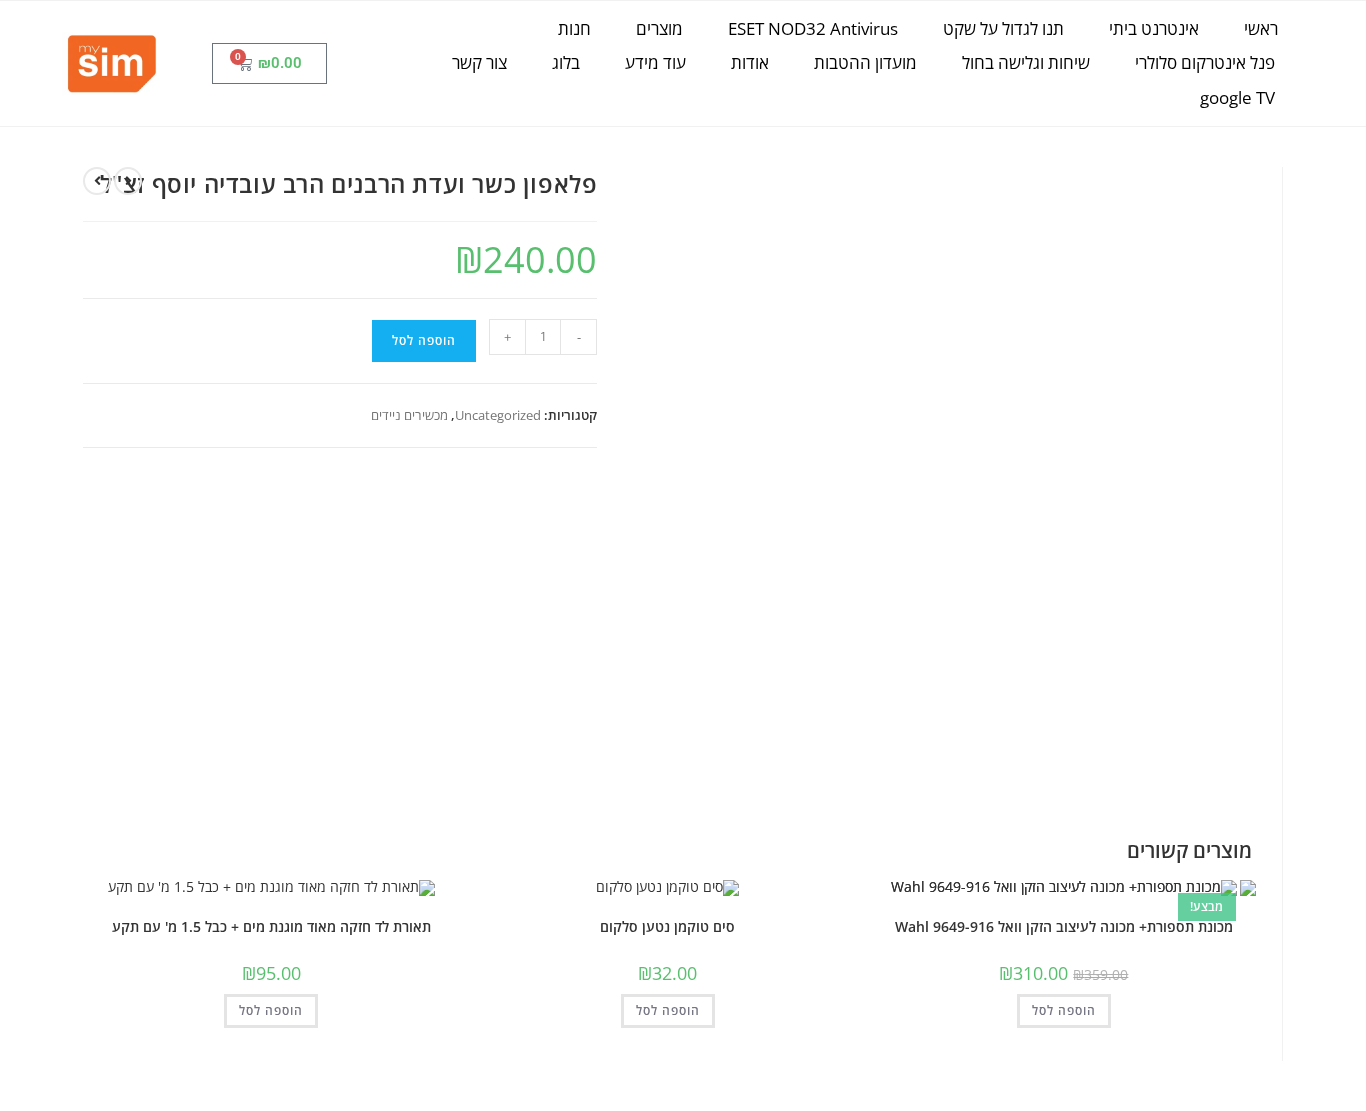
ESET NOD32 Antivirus (813, 28)
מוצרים (659, 28)
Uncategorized (498, 415)
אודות (750, 62)
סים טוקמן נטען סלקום (667, 926)
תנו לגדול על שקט (1003, 28)
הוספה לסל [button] (1064, 1010)
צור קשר (479, 62)
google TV (1237, 97)
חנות (574, 28)
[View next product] (97, 181)
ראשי (1261, 28)
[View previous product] (128, 181)
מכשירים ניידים (409, 415)
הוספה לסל (424, 340)
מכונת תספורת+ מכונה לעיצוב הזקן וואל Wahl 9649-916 (1064, 926)
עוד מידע (655, 62)
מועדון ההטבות (865, 62)
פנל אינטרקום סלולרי (1205, 62)
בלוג (566, 62)
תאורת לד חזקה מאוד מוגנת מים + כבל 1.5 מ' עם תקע (271, 926)
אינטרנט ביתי (1154, 28)
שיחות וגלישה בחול (1026, 62)
